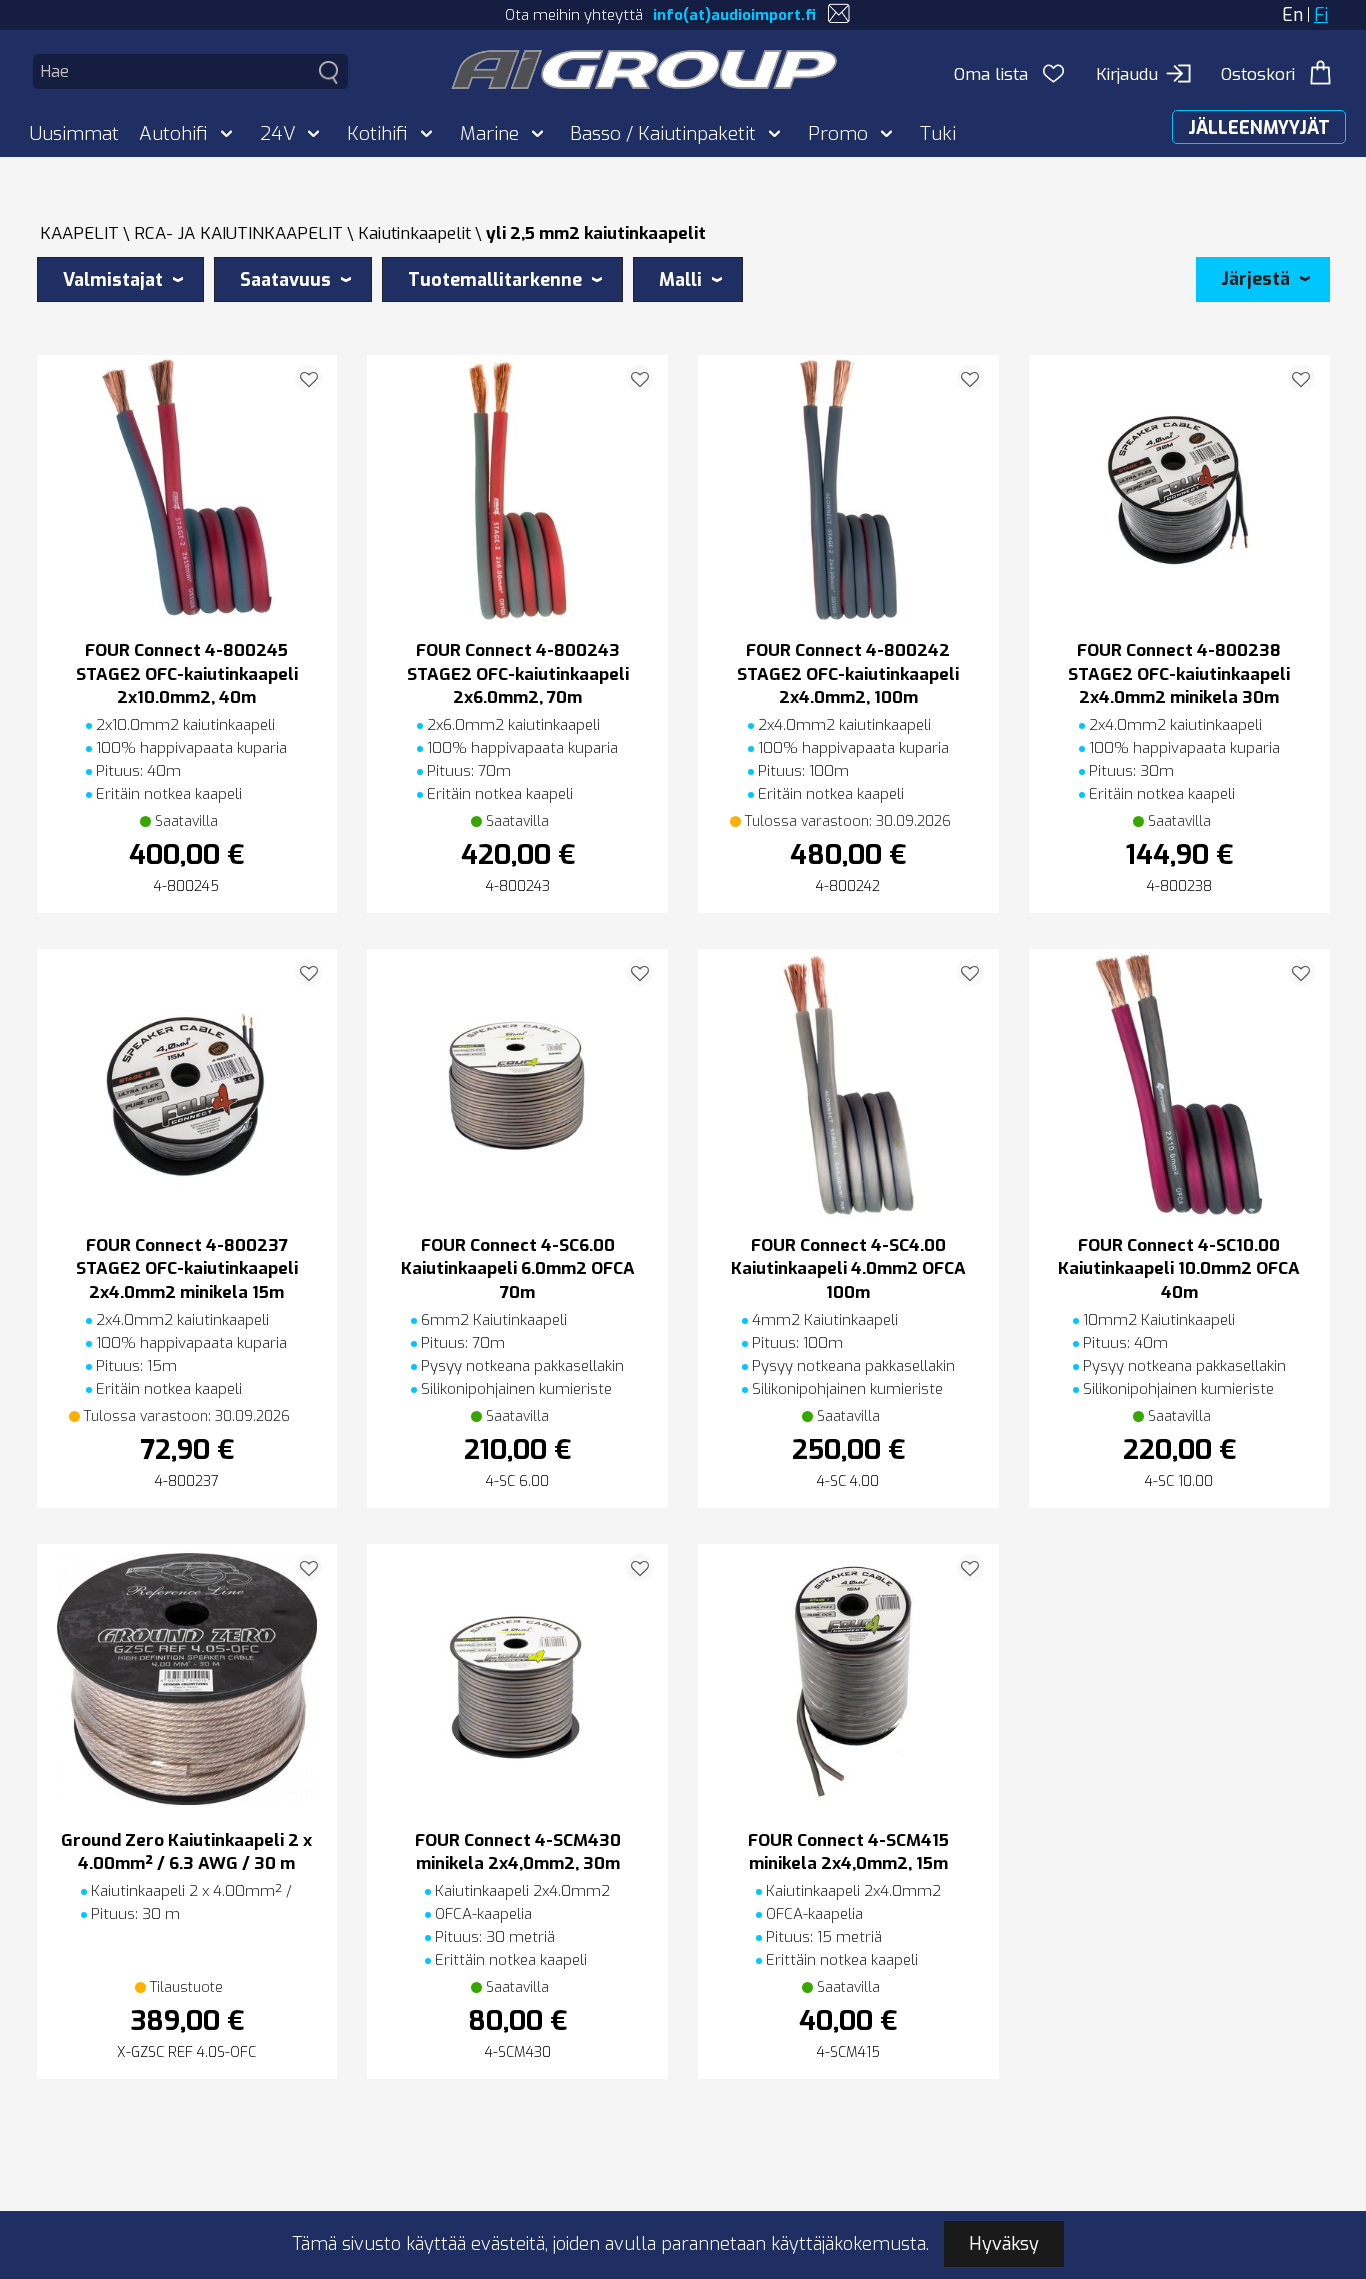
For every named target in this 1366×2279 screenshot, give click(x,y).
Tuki (938, 133)
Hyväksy (1004, 2244)
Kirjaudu (1127, 74)
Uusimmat (74, 133)
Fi (1321, 15)
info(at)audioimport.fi (734, 15)
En (1292, 15)
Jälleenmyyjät (1259, 128)
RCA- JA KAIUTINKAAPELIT (238, 233)
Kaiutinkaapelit (414, 233)
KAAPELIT (79, 233)
